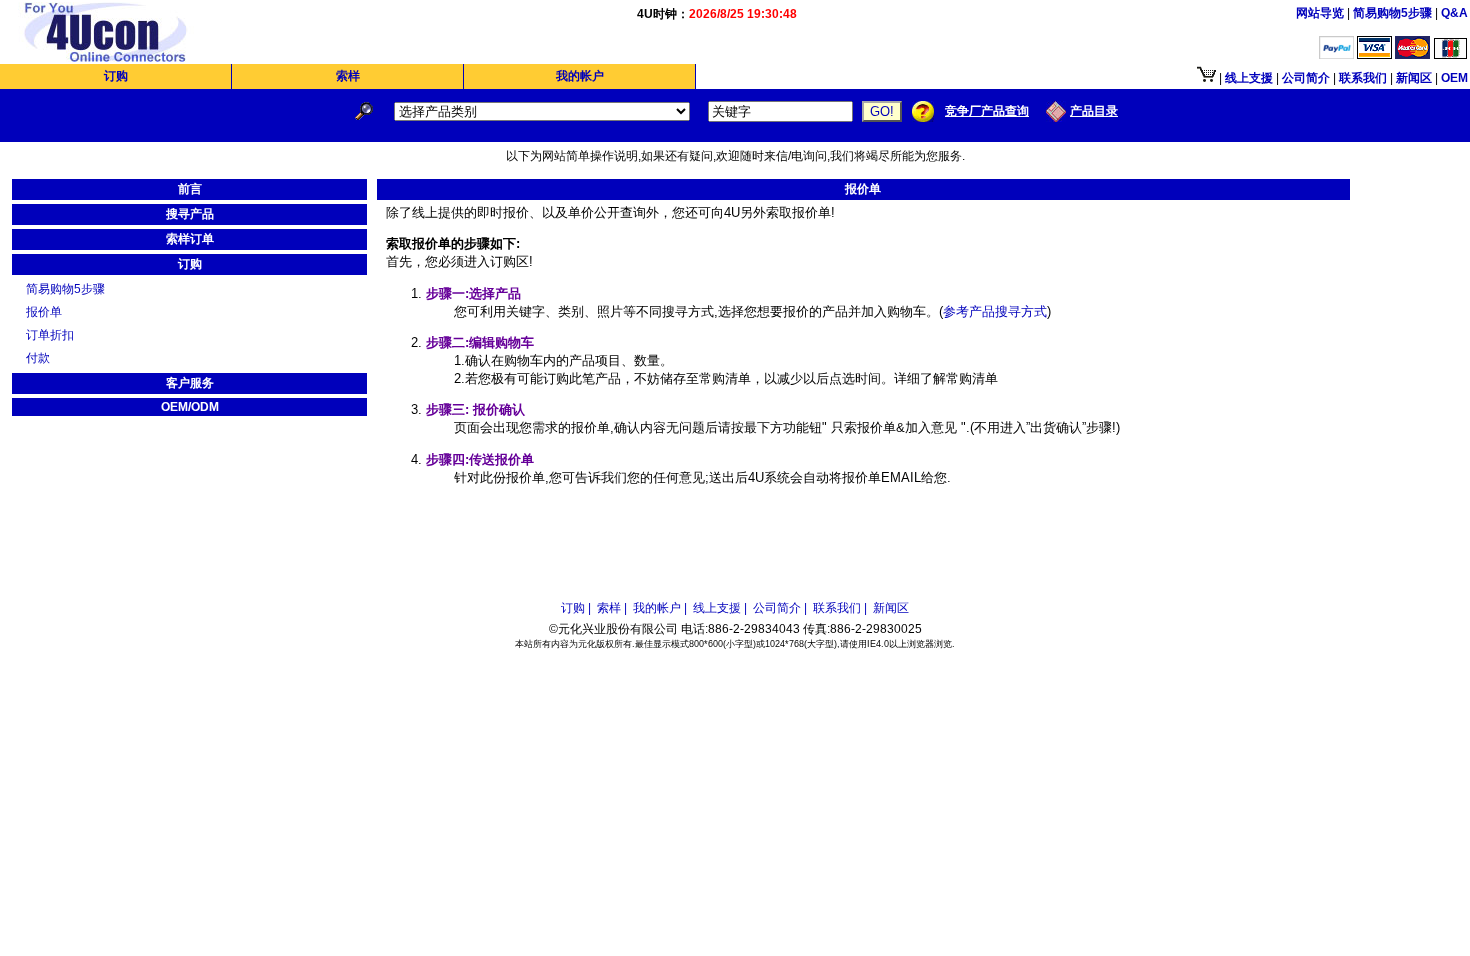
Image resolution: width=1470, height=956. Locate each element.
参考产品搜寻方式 (995, 311)
